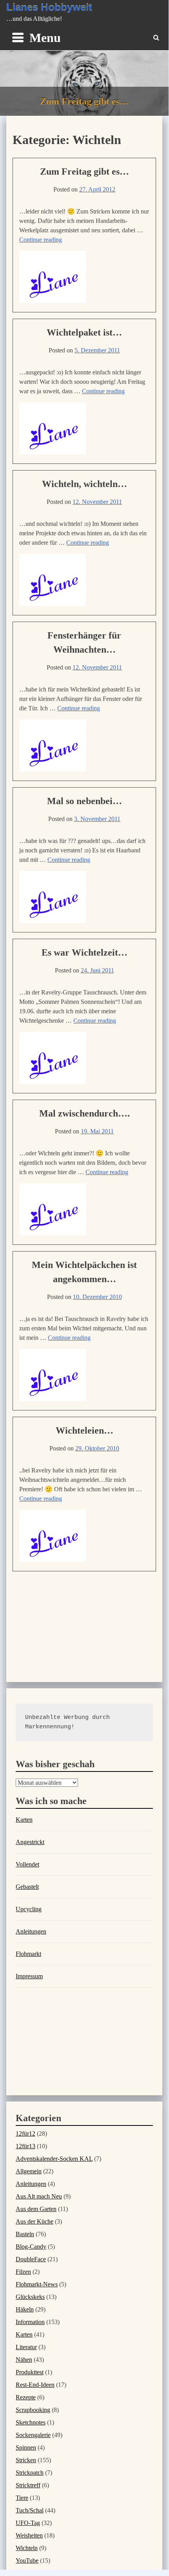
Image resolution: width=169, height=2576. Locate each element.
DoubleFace (31, 2259)
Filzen (23, 2272)
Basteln (25, 2234)
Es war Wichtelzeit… (84, 952)
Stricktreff (28, 2485)
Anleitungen (31, 1931)
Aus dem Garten (36, 2209)
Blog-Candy (31, 2247)
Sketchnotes (31, 2422)
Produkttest (30, 2372)
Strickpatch (30, 2473)
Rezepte (26, 2397)
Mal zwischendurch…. (84, 1113)
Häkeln (25, 2309)
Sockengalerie (33, 2435)
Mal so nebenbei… (84, 801)
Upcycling (29, 1909)
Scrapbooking (33, 2410)
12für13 (25, 2146)
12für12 (25, 2134)
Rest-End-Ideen (35, 2385)
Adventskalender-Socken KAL (54, 2159)
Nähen (24, 2360)
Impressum (29, 1976)
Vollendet (27, 1864)
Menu (45, 38)
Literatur (26, 2347)
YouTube (27, 2560)
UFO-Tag (28, 2523)
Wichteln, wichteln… (84, 484)
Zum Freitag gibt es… (84, 171)
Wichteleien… (84, 1430)
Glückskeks (30, 2297)
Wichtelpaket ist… (84, 332)
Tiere (22, 2498)
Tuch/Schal (30, 2510)
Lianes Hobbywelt (49, 7)
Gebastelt (27, 1887)
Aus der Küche (35, 2221)
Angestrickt (30, 1842)
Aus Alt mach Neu (39, 2196)
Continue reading (41, 240)
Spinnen (26, 2447)
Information (30, 2322)
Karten (24, 1820)
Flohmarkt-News (37, 2284)
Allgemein (29, 2171)
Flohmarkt (28, 1954)
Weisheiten (29, 2535)
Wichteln (27, 2548)
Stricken (26, 2460)
